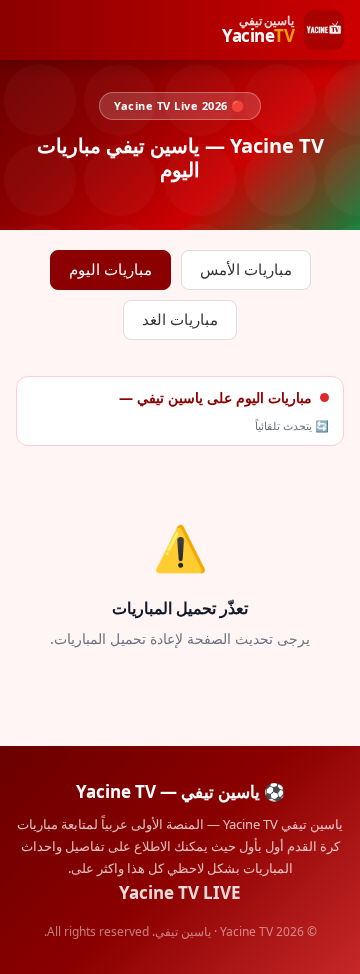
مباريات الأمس (246, 269)
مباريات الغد (180, 319)
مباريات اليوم (110, 269)
